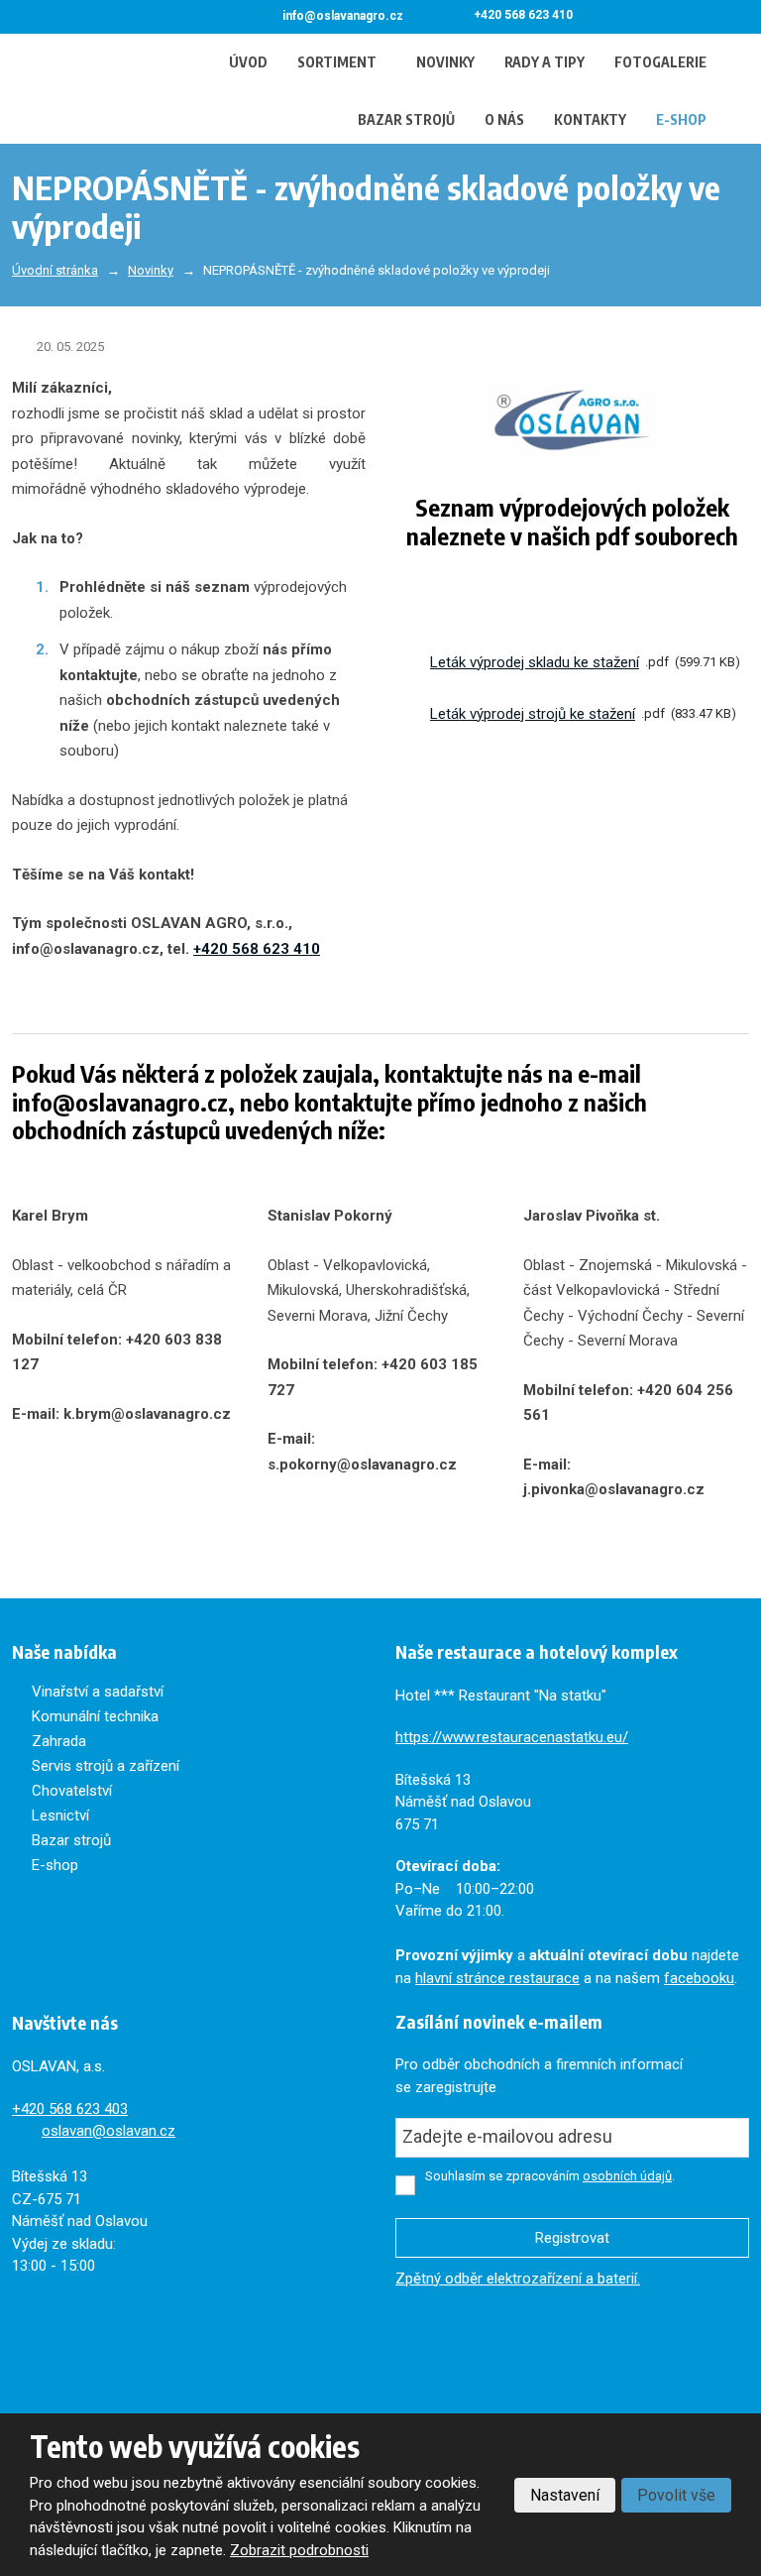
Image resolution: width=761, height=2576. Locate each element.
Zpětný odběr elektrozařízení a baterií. (518, 2279)
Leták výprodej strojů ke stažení (533, 714)
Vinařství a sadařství (98, 1692)
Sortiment (337, 62)
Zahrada (59, 1741)
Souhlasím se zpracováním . (550, 2176)
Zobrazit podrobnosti (299, 2550)
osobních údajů (627, 2176)
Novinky (445, 62)
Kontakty (590, 119)
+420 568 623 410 (257, 949)
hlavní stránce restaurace (497, 1978)
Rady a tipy (544, 62)
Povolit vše (676, 2495)
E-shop (681, 119)
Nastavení (565, 2495)
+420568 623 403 (70, 2109)
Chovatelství (72, 1791)
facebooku (699, 1978)
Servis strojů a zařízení (106, 1766)
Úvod (248, 62)
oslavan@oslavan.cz (109, 2131)
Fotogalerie (660, 62)
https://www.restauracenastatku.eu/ (512, 1737)
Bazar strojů (406, 119)
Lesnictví (60, 1815)
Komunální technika (95, 1716)
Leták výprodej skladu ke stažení (535, 662)
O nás (504, 119)
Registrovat (572, 2238)
